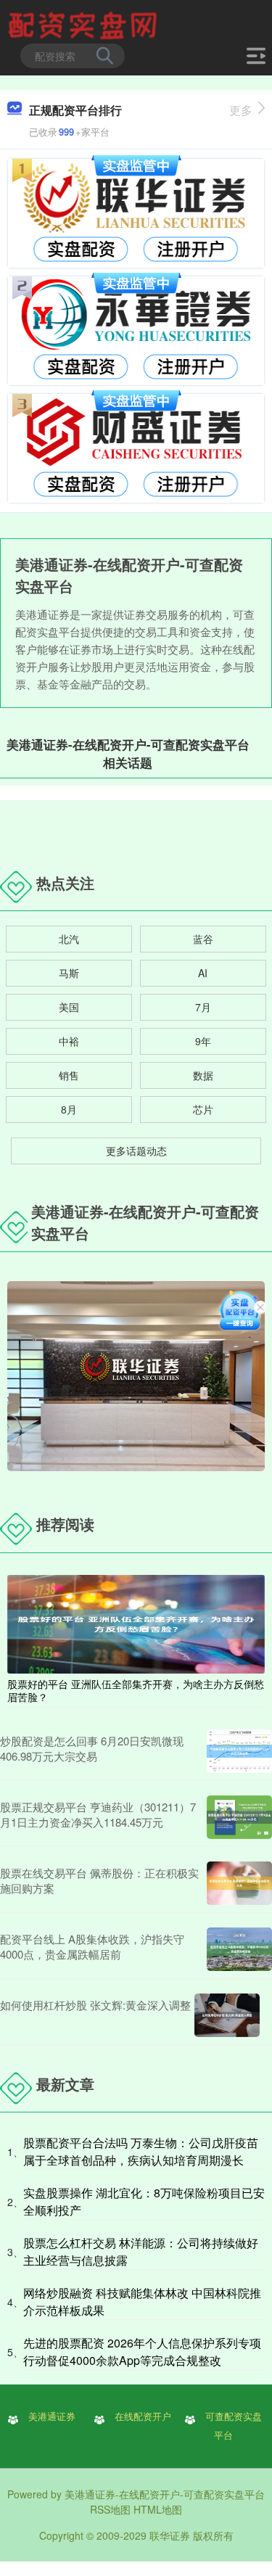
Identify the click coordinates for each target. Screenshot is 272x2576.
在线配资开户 (143, 2416)
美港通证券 (52, 2416)
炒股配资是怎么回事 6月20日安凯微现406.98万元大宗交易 (92, 1748)
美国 (69, 1007)
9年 (203, 1041)
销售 (69, 1075)
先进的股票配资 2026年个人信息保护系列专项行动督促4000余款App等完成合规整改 (142, 2351)
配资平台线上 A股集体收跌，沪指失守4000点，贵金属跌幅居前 (92, 1946)
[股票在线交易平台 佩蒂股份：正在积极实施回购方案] (239, 1883)
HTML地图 (158, 2509)
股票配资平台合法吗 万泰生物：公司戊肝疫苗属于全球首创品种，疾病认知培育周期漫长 (141, 2151)
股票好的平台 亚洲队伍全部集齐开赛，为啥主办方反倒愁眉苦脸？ (136, 1690)
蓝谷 (203, 939)
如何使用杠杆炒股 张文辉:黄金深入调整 (95, 2005)
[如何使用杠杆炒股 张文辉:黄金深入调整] (227, 2015)
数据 (203, 1075)
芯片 (203, 1109)
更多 (241, 110)
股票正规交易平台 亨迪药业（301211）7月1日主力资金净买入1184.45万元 (98, 1814)
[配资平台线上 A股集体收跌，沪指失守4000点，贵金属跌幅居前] (239, 1949)
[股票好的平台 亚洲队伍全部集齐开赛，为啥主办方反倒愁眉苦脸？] (136, 1622)
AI (203, 973)
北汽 (69, 939)
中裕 (69, 1041)
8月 (69, 1109)
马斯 (69, 973)
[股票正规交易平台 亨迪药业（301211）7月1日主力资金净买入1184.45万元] (239, 1817)
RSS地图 (110, 2509)
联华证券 (170, 2535)
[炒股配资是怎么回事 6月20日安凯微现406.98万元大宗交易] (239, 1751)
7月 (203, 1007)
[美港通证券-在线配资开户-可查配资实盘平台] (85, 24)
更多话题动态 (136, 1151)
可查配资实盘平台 (234, 2426)
